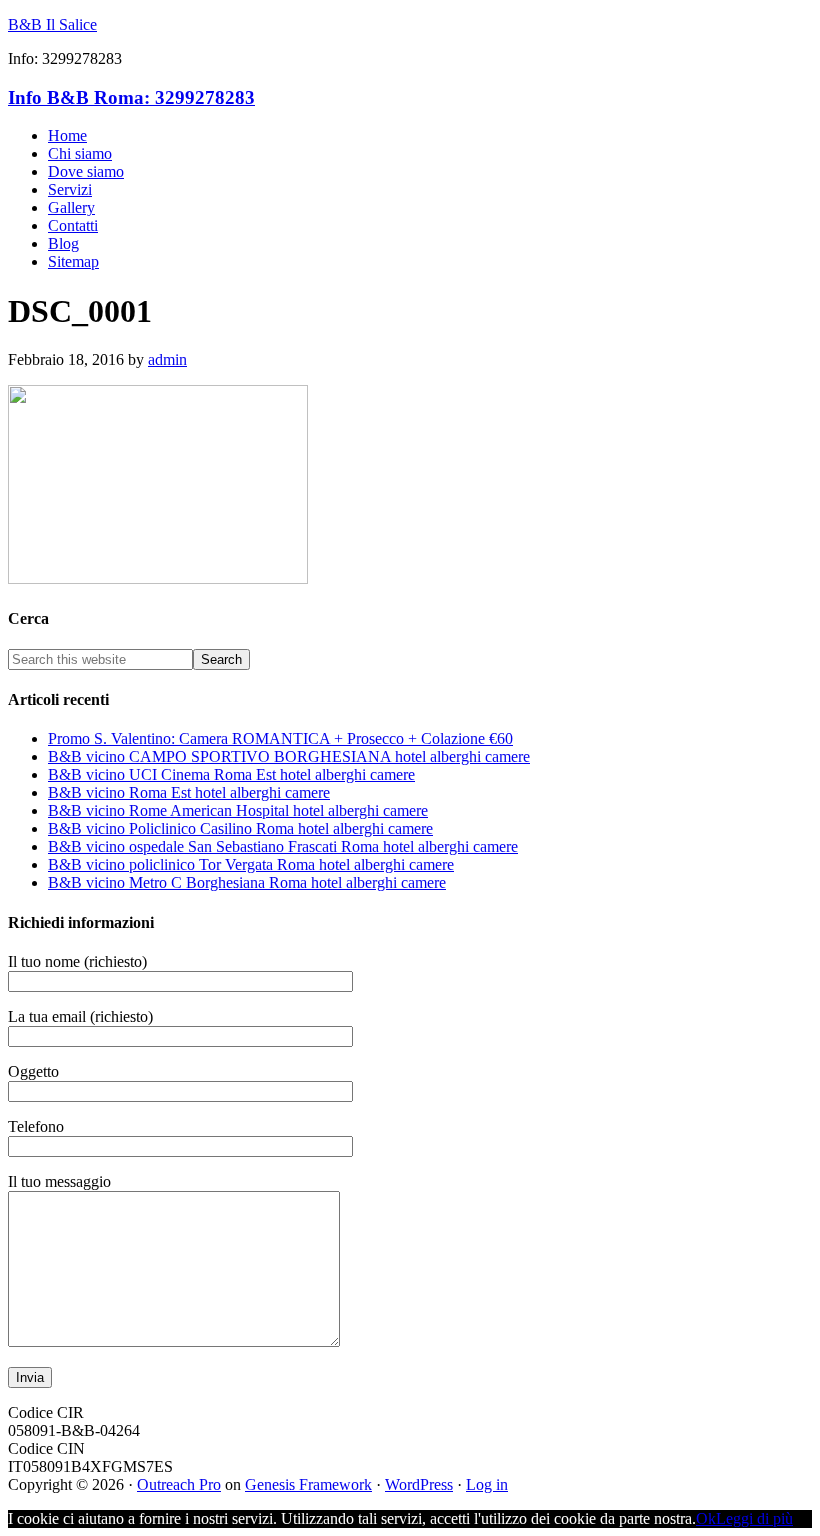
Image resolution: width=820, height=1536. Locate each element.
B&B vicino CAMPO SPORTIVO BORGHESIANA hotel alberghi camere (289, 756)
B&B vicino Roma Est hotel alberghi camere (189, 792)
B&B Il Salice (52, 24)
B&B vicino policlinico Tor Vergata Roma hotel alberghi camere (251, 864)
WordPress (419, 1484)
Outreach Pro (179, 1484)
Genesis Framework (308, 1484)
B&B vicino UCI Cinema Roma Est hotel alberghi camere (231, 774)
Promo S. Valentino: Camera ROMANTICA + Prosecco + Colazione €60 (280, 738)
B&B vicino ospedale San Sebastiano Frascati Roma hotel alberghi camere (283, 846)
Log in (487, 1484)
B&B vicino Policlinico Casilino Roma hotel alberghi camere (240, 828)
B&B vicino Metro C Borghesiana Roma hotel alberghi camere (247, 882)
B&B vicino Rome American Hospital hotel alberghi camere (238, 810)
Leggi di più (754, 1518)
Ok (706, 1518)
